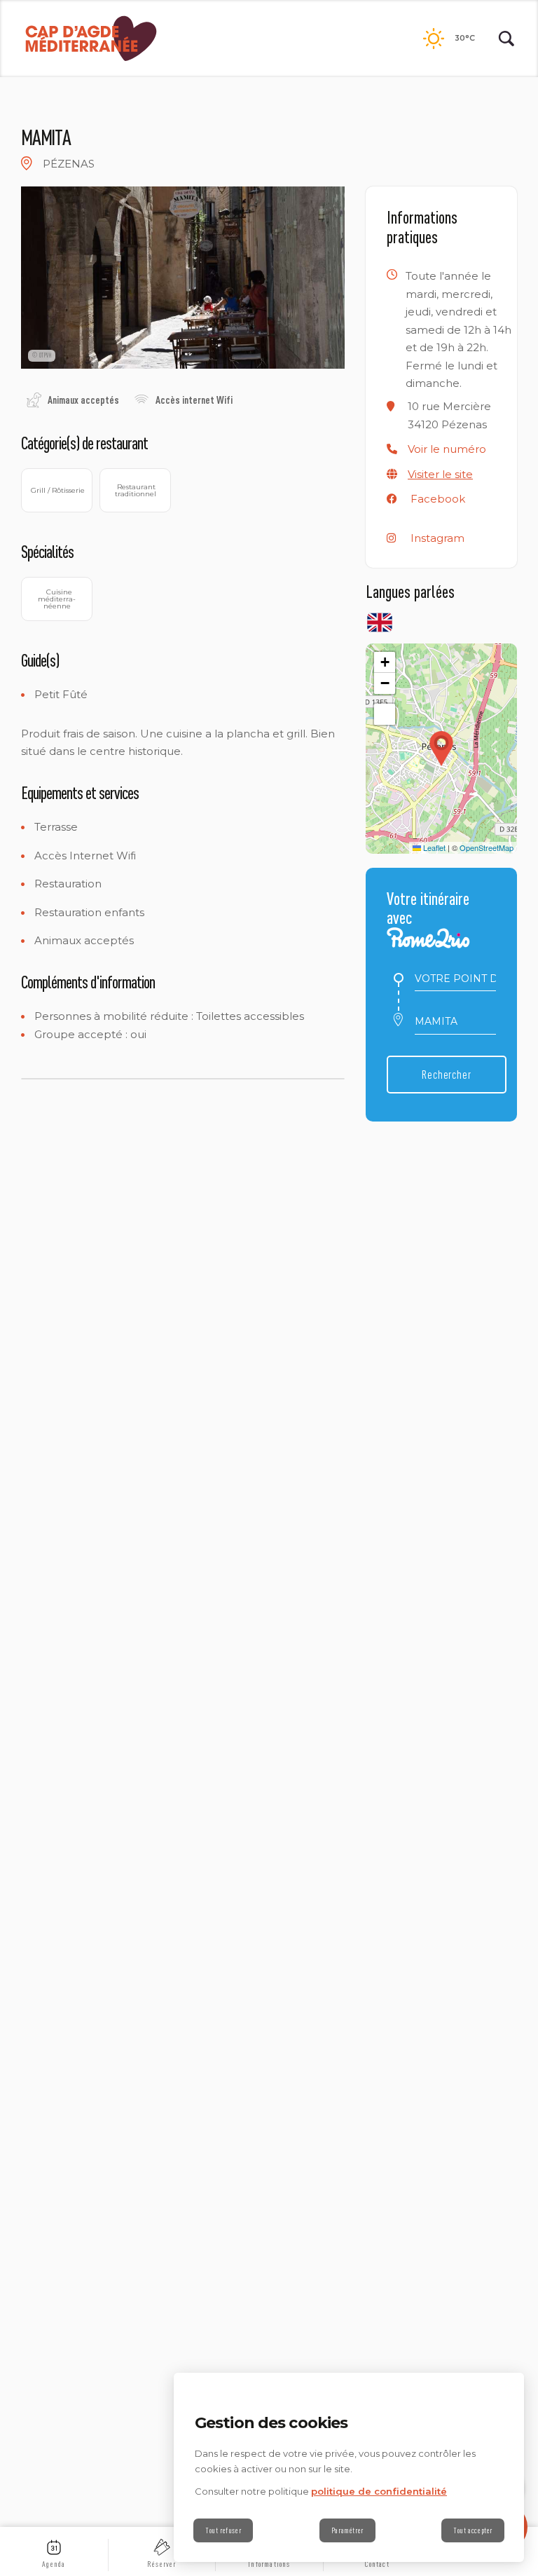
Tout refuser (223, 2530)
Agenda (54, 2564)
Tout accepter (473, 2530)
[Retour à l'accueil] (91, 39)
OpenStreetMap (487, 847)
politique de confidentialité (379, 2491)
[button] (447, 449)
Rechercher (447, 1074)
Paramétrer (347, 2530)
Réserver (162, 2564)
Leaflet (433, 847)
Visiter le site (440, 474)
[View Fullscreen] (385, 714)
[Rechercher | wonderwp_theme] (506, 39)
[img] (27, 163)
